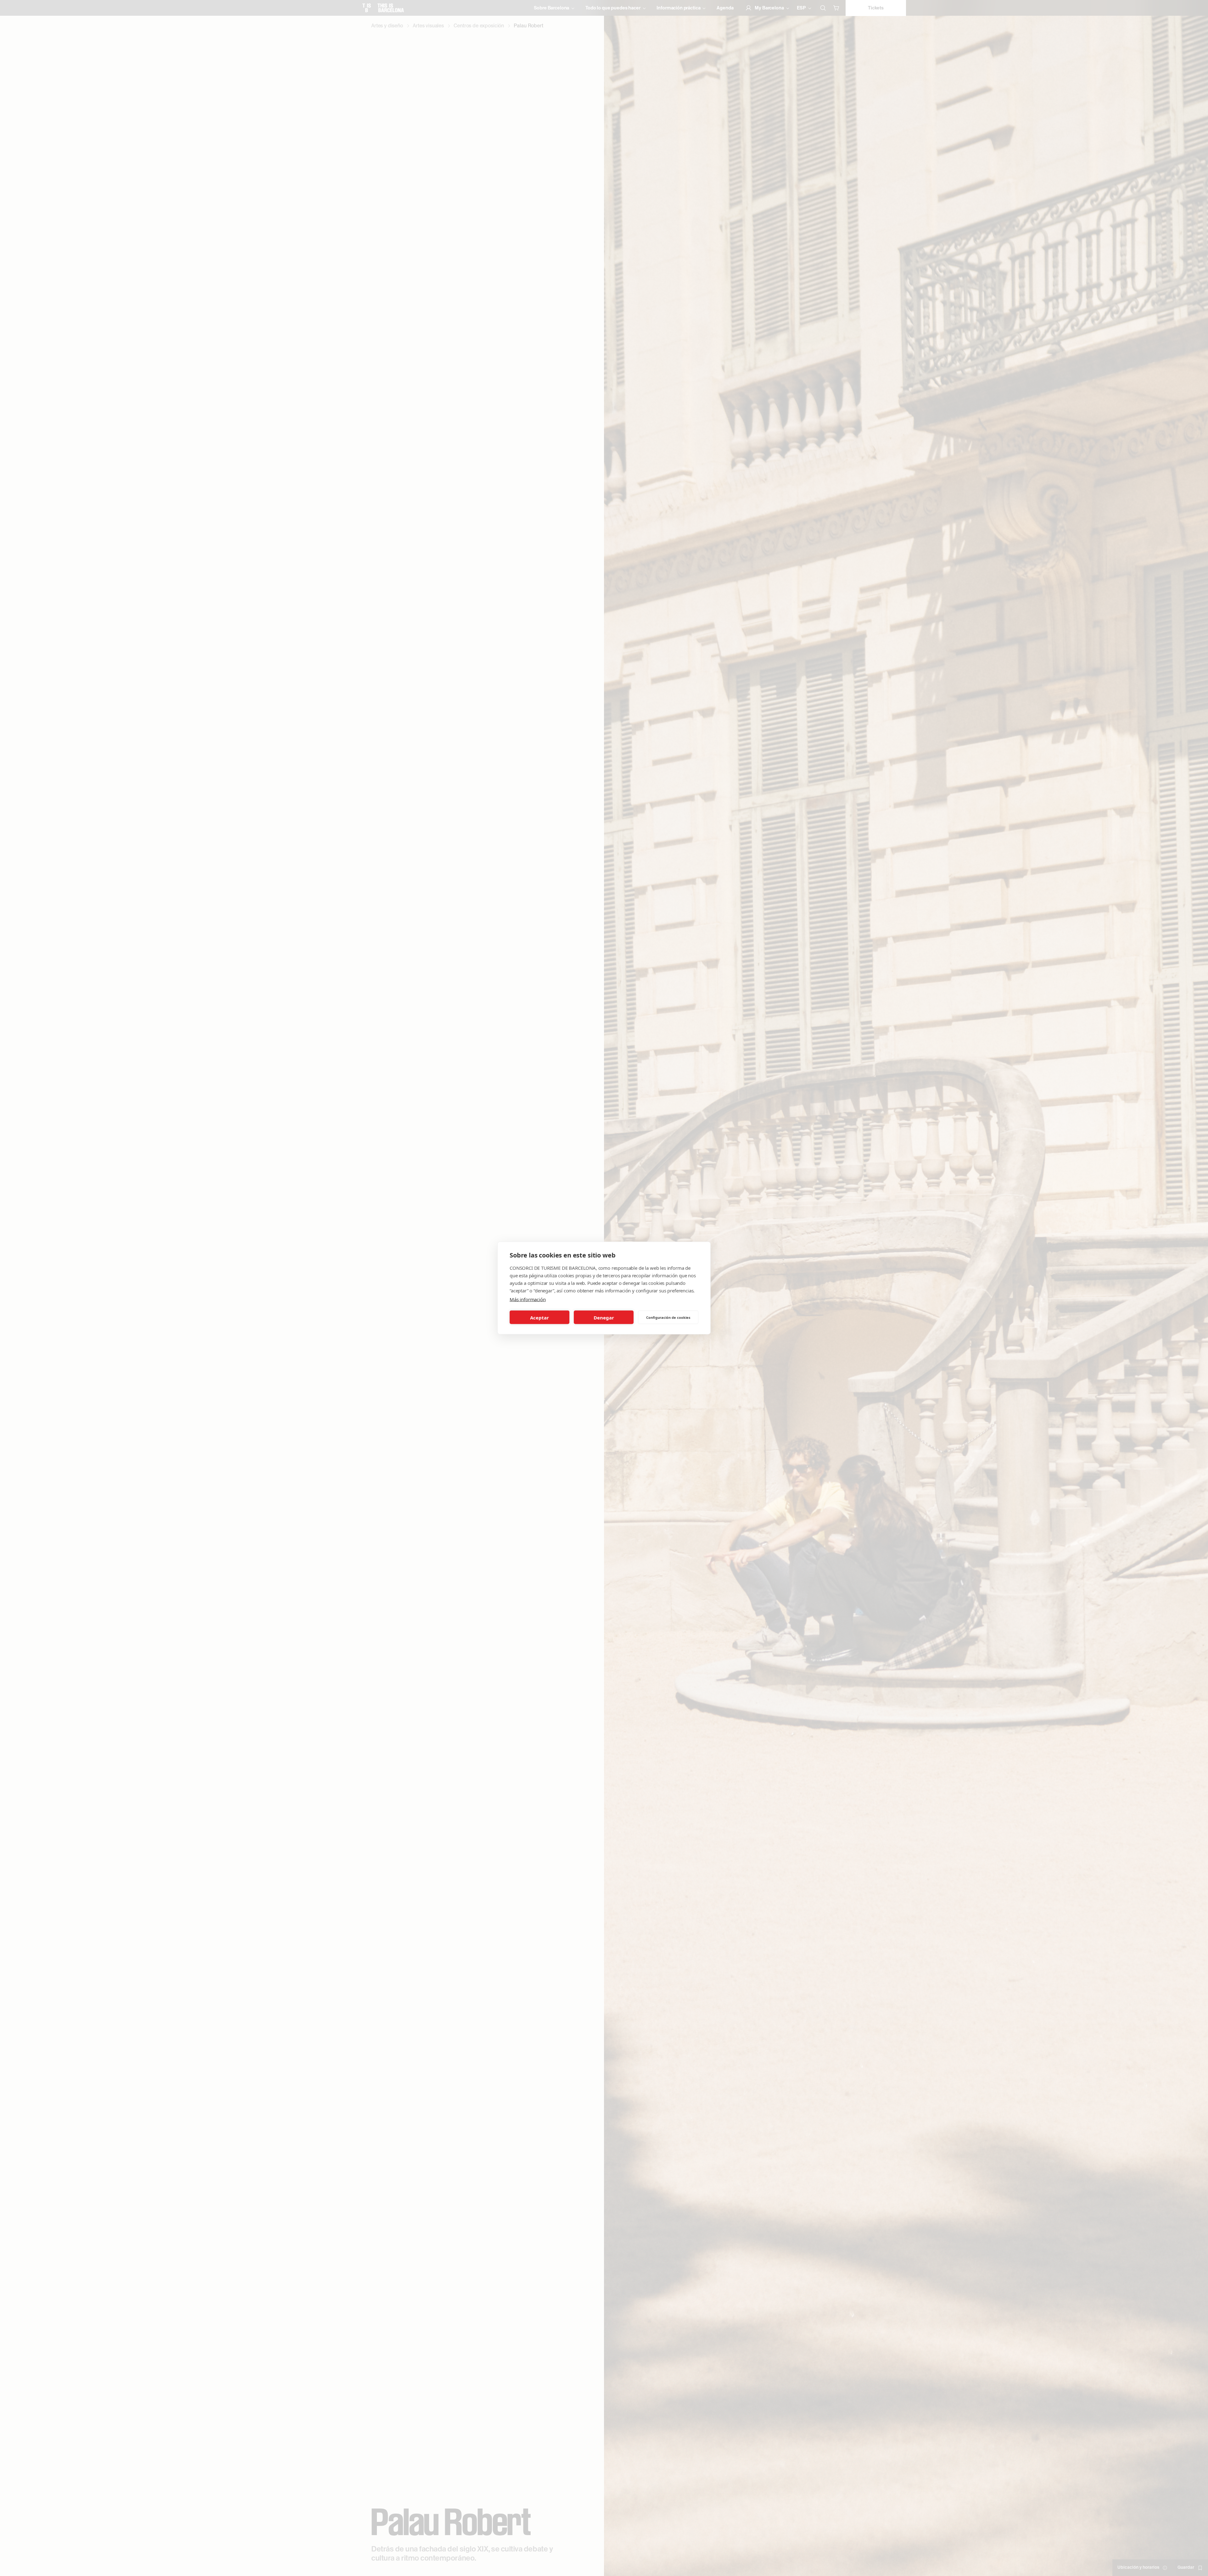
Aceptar (540, 1317)
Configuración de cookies (668, 1317)
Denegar (604, 1317)
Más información (528, 1299)
